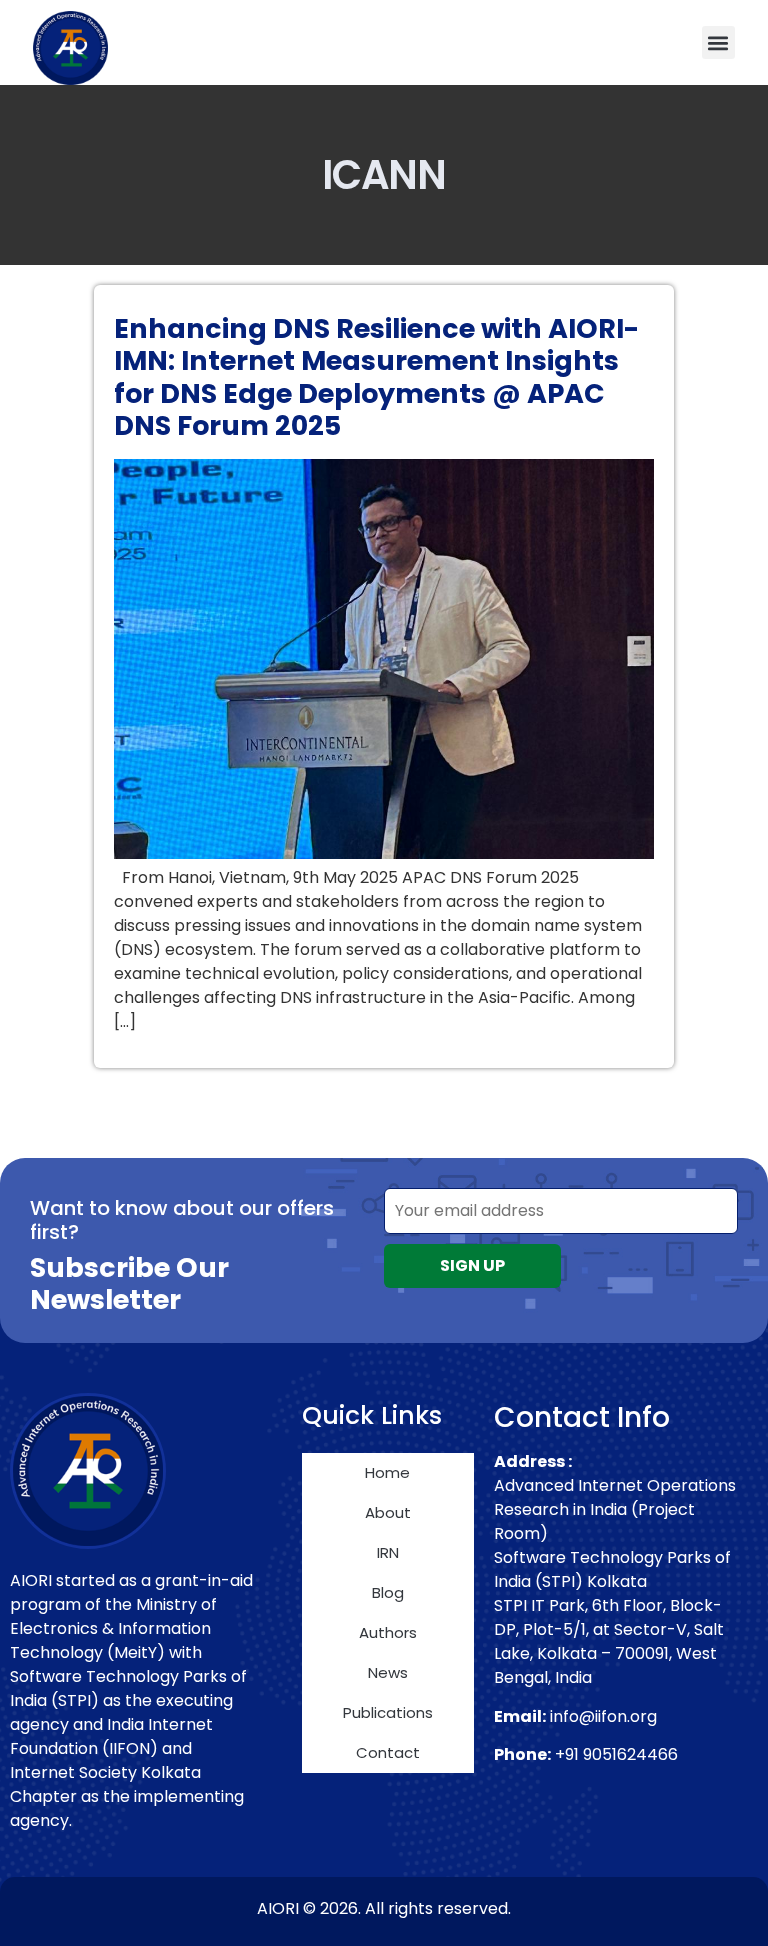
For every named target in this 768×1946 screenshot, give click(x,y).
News (388, 1672)
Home (387, 1472)
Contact (388, 1752)
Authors (388, 1632)
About (388, 1512)
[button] (718, 42)
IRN (388, 1552)
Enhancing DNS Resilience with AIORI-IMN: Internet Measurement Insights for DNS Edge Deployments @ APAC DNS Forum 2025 (376, 377)
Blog (388, 1592)
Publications (388, 1712)
